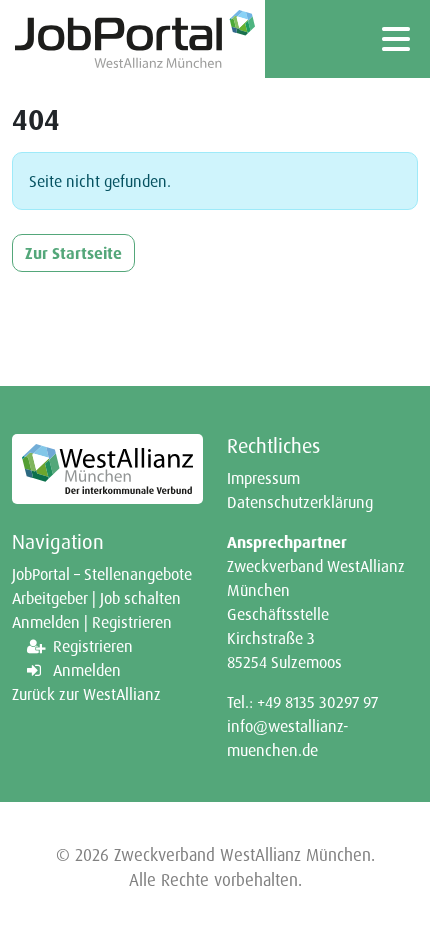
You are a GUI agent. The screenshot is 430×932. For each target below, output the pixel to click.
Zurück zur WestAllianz (86, 694)
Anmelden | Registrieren (92, 622)
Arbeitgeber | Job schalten (96, 598)
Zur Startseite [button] (73, 253)
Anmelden (87, 670)
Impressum (263, 478)
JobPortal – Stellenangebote (102, 574)
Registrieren (93, 646)
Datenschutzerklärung (300, 502)
